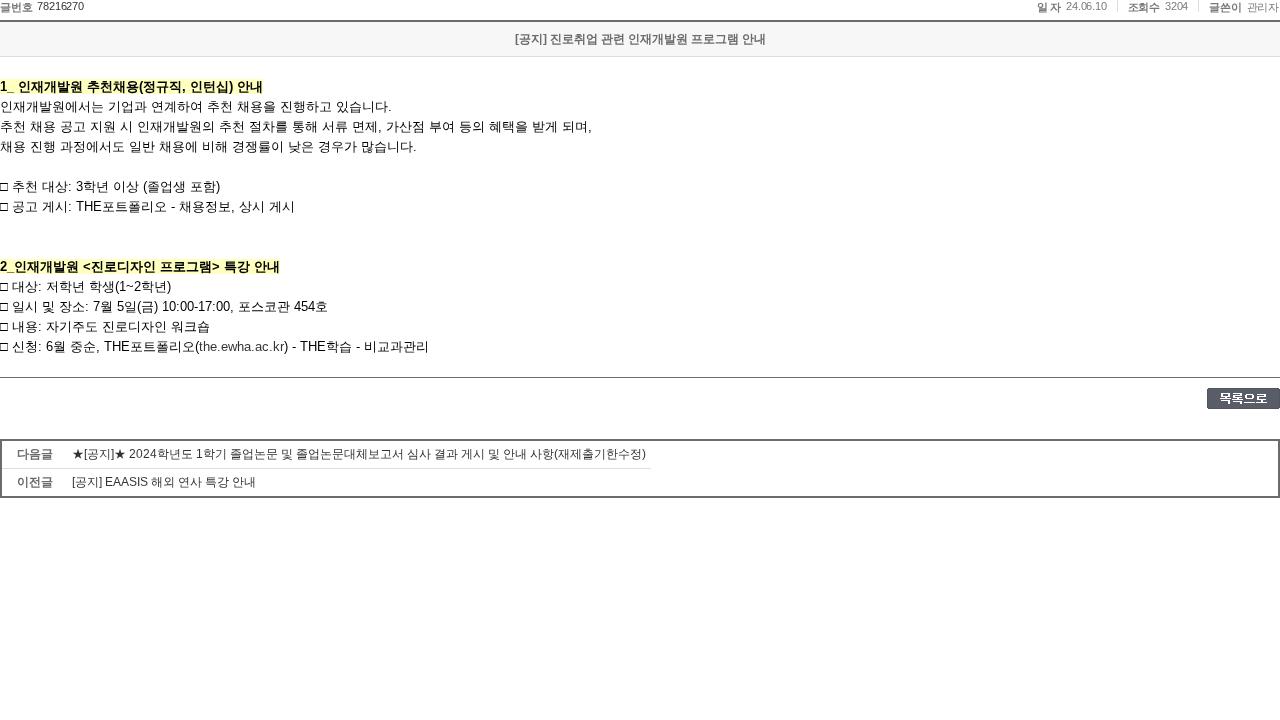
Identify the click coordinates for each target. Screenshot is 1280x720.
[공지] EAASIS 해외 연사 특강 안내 (164, 482)
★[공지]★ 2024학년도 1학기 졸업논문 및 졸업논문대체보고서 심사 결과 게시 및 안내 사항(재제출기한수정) (359, 454)
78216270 (60, 6)
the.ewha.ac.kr (241, 346)
